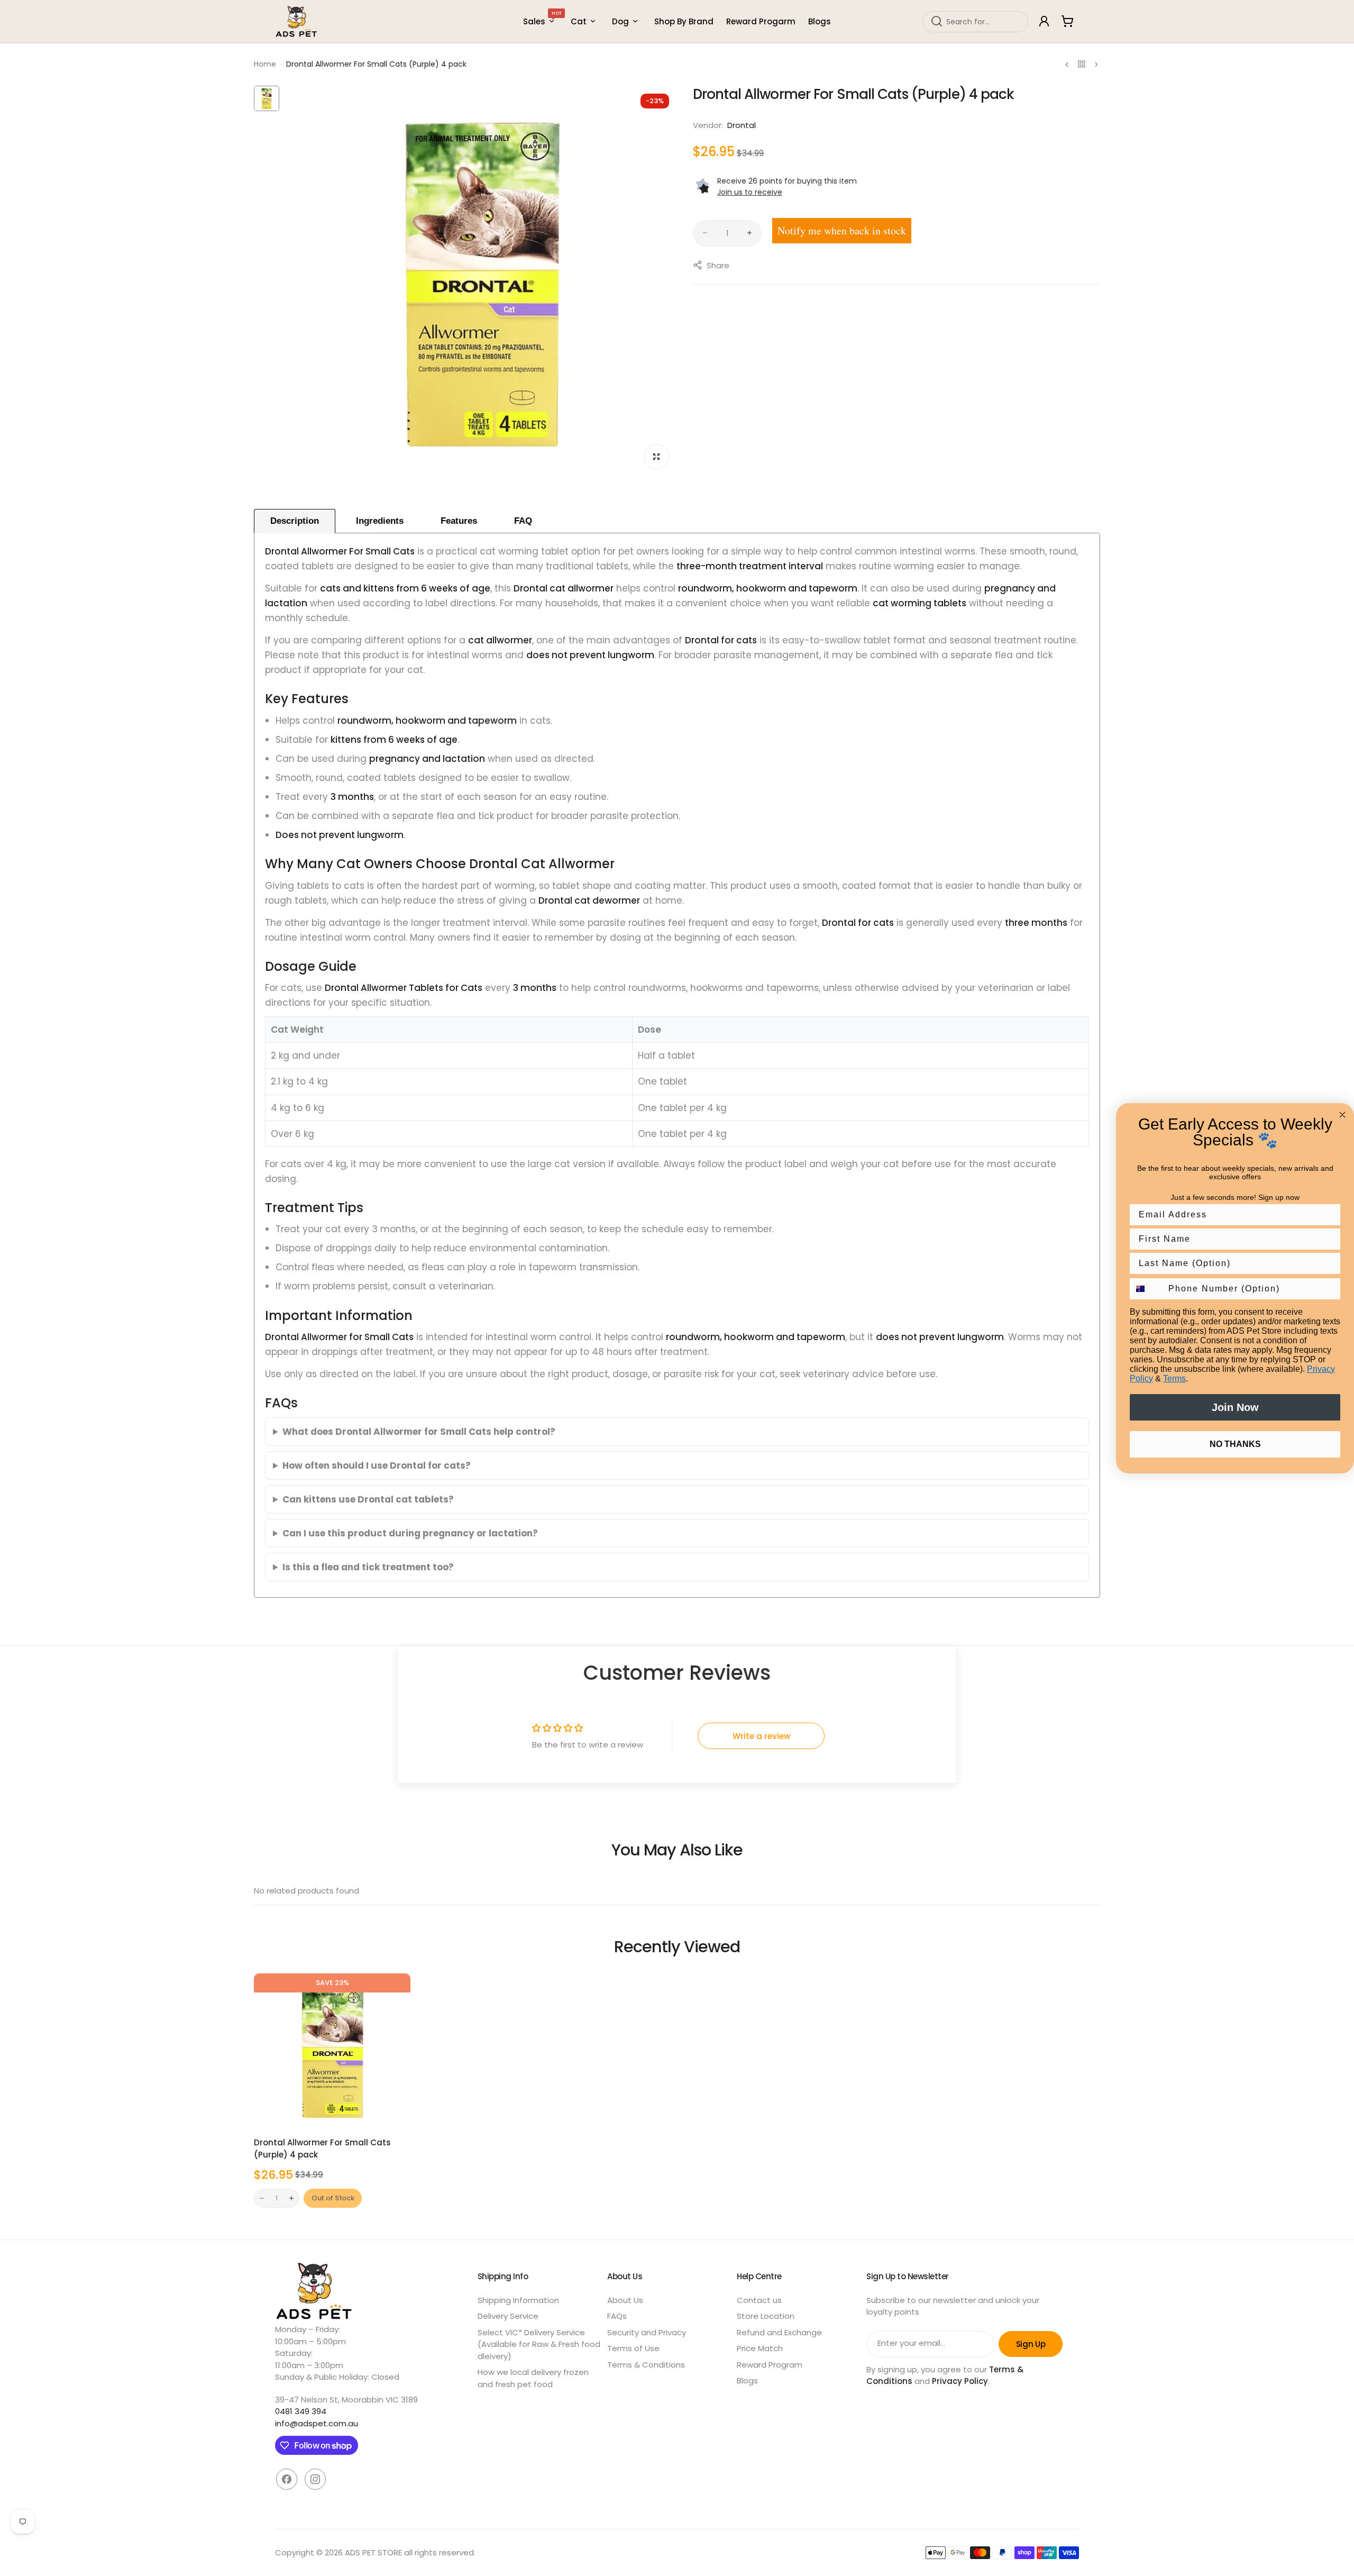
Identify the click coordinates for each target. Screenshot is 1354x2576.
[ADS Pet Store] (297, 21)
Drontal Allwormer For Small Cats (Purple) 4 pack (322, 2149)
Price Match (760, 2348)
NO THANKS (1235, 1444)
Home (265, 64)
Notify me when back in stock (842, 230)
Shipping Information (518, 2300)
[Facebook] (287, 2479)
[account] (1044, 21)
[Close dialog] (1342, 1115)
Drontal (742, 125)
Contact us (759, 2300)
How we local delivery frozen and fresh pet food (533, 2378)
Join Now (1235, 1407)
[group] (481, 281)
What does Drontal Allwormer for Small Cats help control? (419, 1432)
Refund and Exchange (779, 2332)
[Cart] (1067, 21)
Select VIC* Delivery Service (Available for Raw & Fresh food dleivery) (539, 2344)
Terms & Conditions (646, 2365)
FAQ (523, 521)
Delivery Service (508, 2316)
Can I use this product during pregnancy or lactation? (410, 1533)
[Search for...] (937, 21)
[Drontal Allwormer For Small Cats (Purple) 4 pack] (332, 2052)
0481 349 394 (301, 2411)
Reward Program (770, 2365)
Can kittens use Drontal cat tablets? (368, 1499)
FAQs (617, 2316)
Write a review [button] (761, 1736)
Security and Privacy (647, 2332)
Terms (1174, 1378)
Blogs (747, 2381)
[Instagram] (315, 2479)
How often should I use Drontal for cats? (377, 1466)
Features (459, 521)
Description (295, 521)
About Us (625, 2300)
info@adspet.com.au (317, 2423)
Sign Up (1031, 2344)
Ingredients (380, 521)
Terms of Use (633, 2348)
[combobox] (975, 21)
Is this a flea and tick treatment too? (368, 1567)
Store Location (766, 2316)
